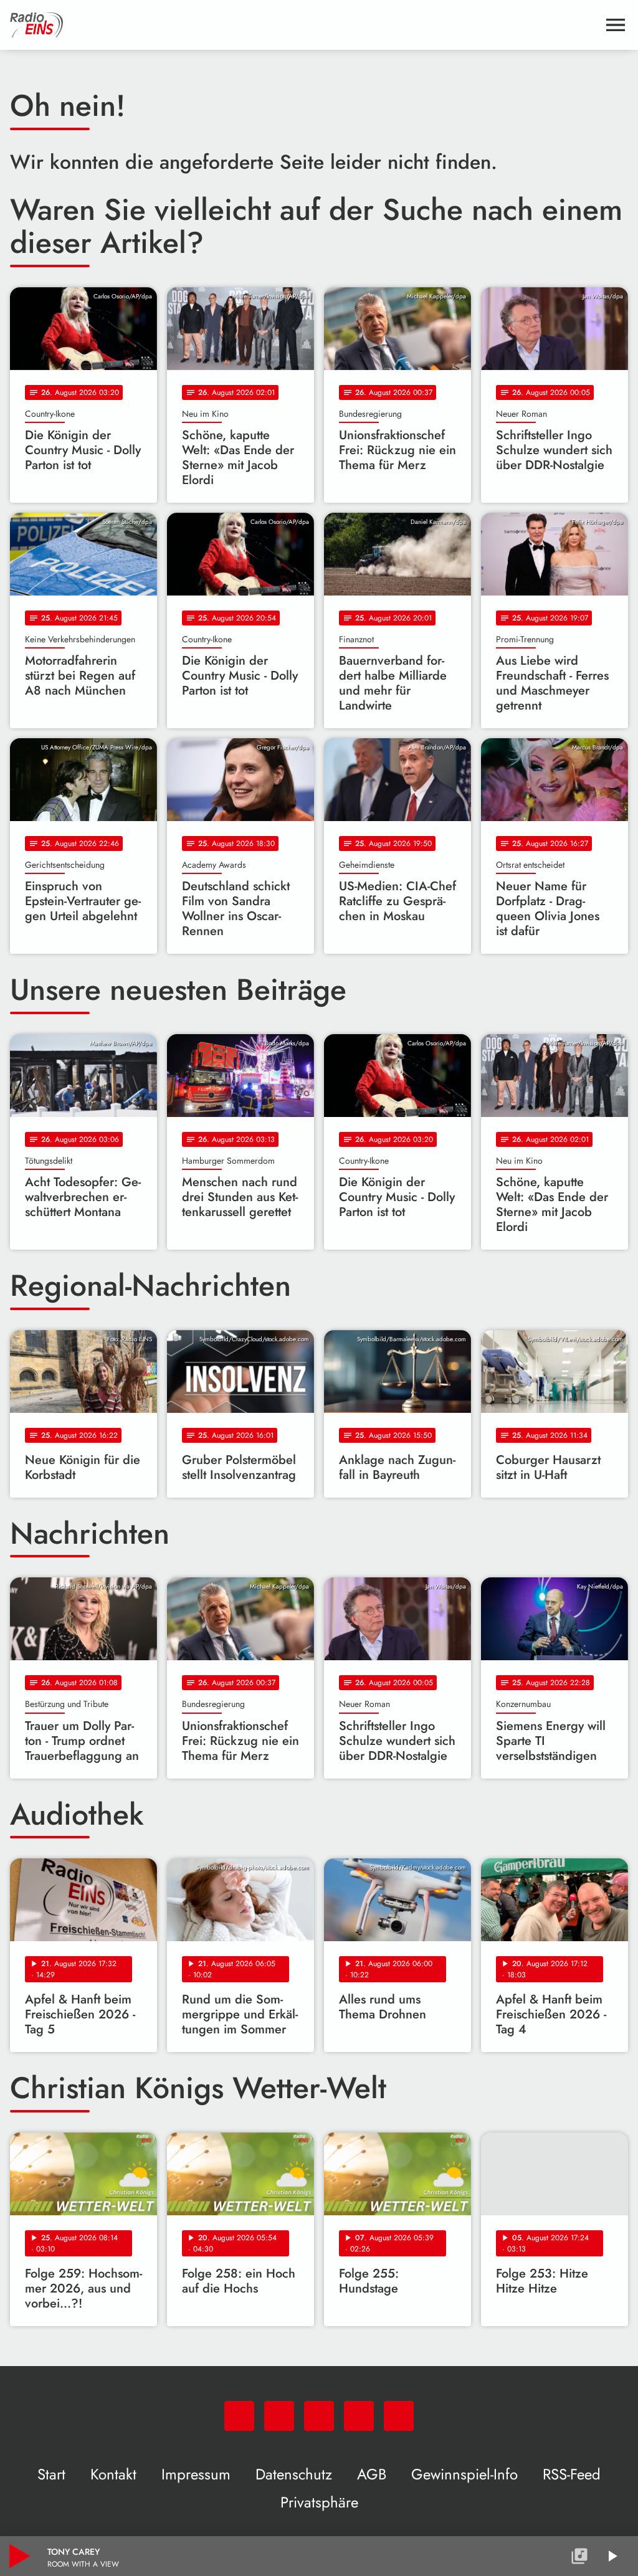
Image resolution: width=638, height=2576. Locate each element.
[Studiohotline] (399, 2416)
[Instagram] (319, 2416)
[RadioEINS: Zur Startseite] (304, 25)
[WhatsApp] (239, 2416)
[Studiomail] (359, 2416)
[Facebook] (279, 2416)
